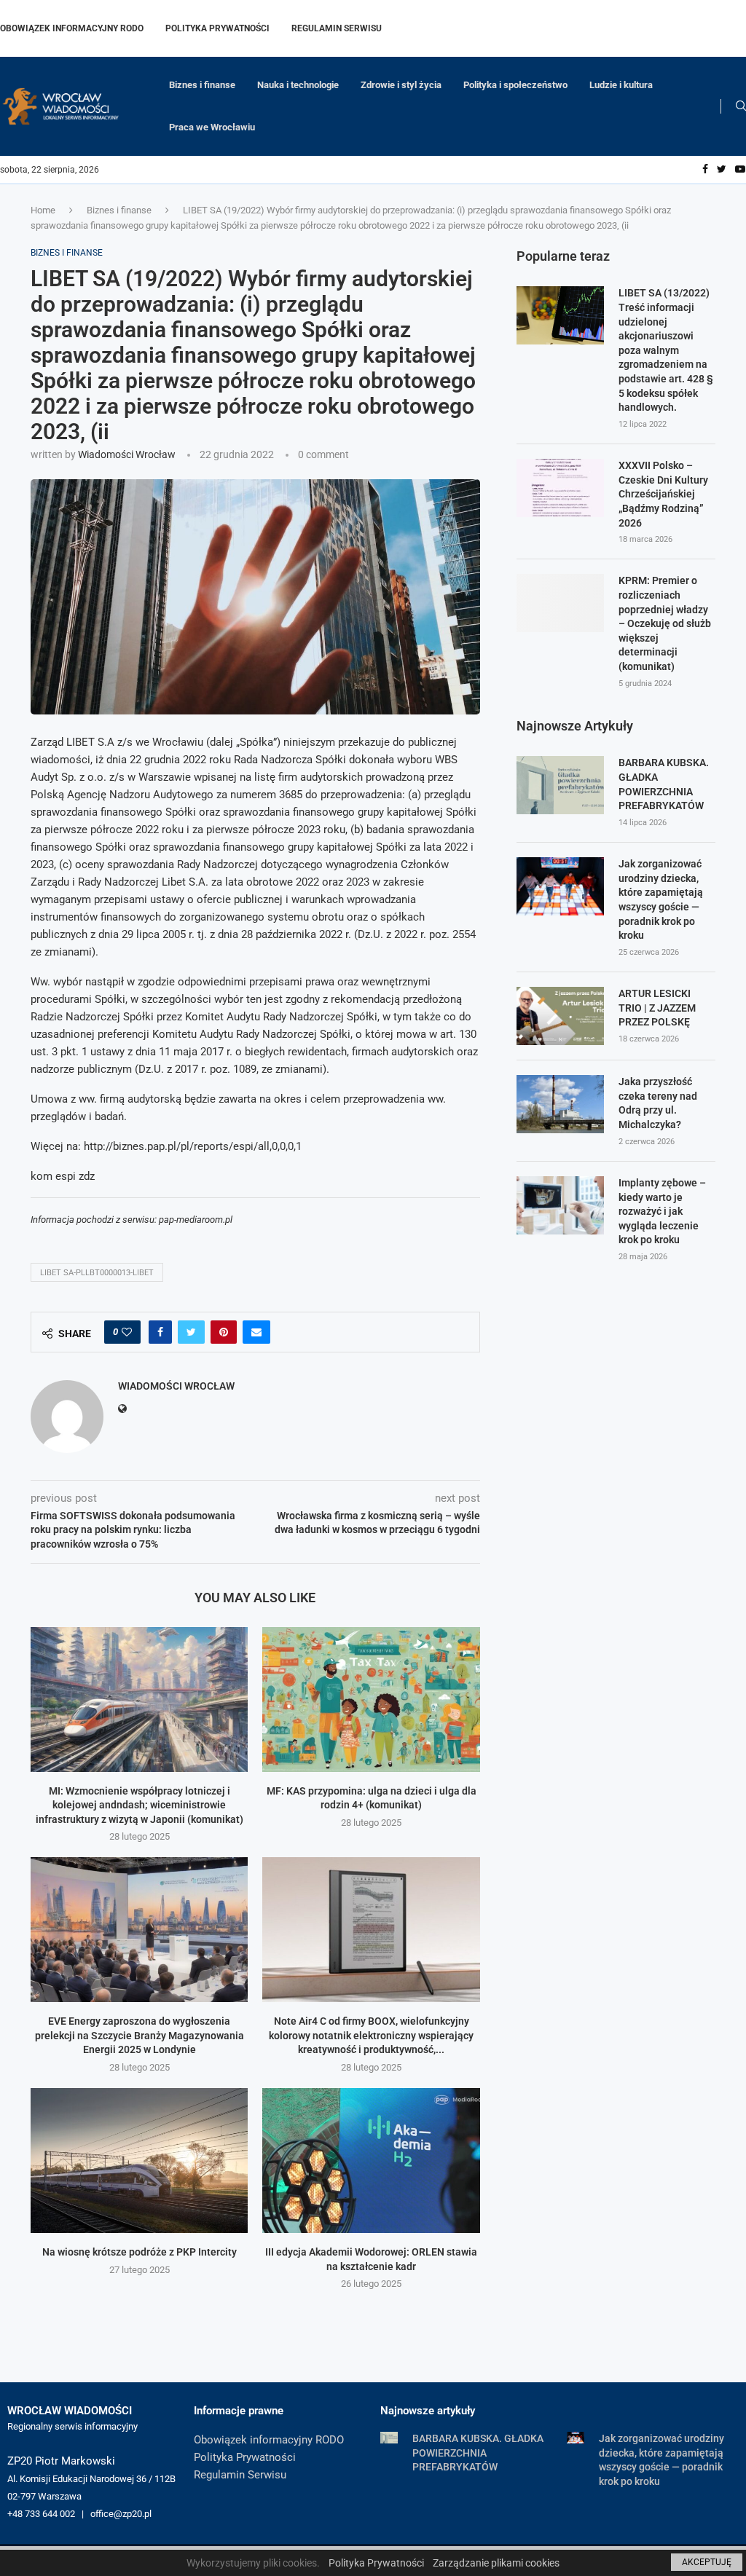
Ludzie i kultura (621, 85)
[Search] (741, 106)
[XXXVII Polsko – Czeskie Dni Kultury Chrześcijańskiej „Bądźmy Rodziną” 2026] (560, 488)
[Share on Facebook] (160, 1332)
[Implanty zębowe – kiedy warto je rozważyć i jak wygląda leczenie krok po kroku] (560, 1205)
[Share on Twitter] (191, 1332)
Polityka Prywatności (217, 28)
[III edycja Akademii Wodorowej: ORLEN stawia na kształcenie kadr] (371, 2161)
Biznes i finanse (202, 85)
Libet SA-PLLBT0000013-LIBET (97, 1273)
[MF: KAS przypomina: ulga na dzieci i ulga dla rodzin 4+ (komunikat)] (371, 1699)
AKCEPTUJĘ (707, 2562)
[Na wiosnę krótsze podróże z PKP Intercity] (139, 2161)
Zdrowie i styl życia (401, 85)
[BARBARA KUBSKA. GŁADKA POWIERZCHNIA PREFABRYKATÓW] (560, 785)
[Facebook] (705, 170)
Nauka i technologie (298, 85)
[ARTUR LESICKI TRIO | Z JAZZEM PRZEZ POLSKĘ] (560, 1016)
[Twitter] (722, 170)
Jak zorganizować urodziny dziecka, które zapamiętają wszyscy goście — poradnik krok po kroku (661, 899)
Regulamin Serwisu (337, 28)
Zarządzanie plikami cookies (496, 2563)
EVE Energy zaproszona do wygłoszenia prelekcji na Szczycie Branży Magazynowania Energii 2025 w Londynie (140, 2035)
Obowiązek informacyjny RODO (72, 28)
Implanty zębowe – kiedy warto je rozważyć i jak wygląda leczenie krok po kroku (662, 1211)
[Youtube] (740, 170)
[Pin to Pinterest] (224, 1332)
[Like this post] (127, 1332)
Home (43, 210)
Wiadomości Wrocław (127, 454)
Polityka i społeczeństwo (515, 85)
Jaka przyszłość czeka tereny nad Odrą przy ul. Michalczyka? (658, 1103)
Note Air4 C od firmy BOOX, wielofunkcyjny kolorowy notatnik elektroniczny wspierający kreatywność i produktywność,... (371, 2035)
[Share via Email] (256, 1332)
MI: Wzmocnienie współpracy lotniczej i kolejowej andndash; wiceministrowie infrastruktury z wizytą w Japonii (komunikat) (140, 1805)
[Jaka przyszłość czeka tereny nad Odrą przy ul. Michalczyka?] (560, 1104)
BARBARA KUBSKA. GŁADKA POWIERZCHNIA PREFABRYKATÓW (664, 784)
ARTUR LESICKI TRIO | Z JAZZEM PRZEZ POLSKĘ (657, 1008)
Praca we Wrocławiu (212, 127)
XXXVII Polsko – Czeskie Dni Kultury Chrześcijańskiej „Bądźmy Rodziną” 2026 (663, 494)
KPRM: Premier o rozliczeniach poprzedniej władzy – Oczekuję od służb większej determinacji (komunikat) (665, 623)
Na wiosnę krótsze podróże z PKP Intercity (140, 2252)
